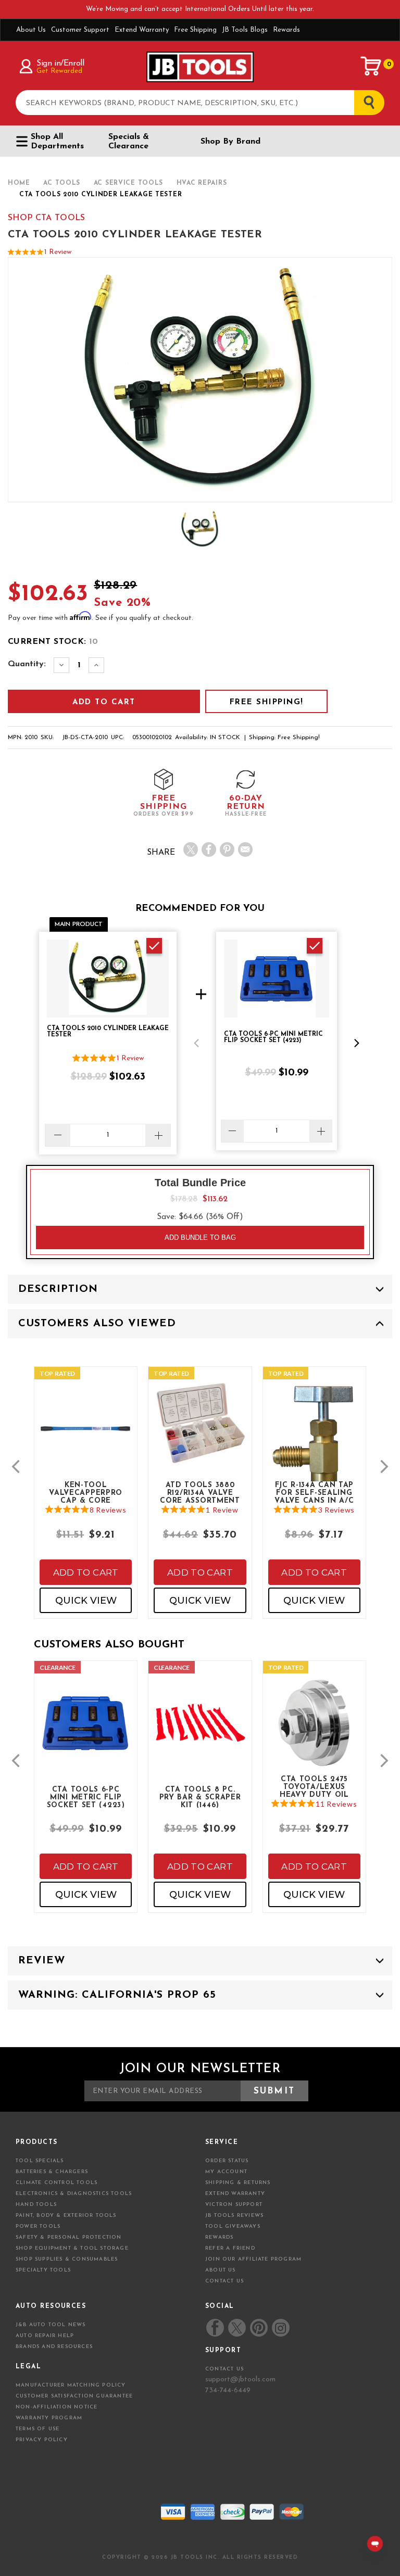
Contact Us (224, 2281)
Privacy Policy (42, 2440)
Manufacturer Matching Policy (71, 2385)
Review (42, 1961)
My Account (226, 2172)
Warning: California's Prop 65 (117, 1995)
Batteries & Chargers (52, 2172)
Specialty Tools (43, 2270)
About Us (31, 30)
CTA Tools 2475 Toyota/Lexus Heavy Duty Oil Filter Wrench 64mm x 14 (314, 1786)
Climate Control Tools (57, 2183)
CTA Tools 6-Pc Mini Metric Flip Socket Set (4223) (86, 1797)
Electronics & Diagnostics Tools (74, 2194)
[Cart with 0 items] (371, 66)
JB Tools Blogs (245, 30)
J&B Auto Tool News (51, 2325)
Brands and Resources (54, 2347)
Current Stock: (53, 642)
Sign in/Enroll (60, 64)
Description (58, 1289)
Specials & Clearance (129, 142)
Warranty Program (49, 2418)
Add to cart (86, 1572)
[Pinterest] (227, 849)
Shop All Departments (57, 142)
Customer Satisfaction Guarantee (74, 2396)
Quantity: (27, 664)
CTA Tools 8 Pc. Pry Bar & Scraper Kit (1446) (200, 1797)
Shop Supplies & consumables (67, 2259)
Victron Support (234, 2205)
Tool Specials (40, 2161)
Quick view (86, 1601)
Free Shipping (195, 30)
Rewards (286, 30)
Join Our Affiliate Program (253, 2259)
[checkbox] (154, 946)
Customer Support (80, 30)
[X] (191, 849)
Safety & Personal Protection (69, 2237)
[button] (196, 1043)
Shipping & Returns (238, 2183)
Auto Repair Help (45, 2336)
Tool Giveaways (233, 2226)
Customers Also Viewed (97, 1324)
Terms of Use (37, 2429)
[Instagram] (280, 2328)
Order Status (227, 2161)
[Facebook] (209, 849)
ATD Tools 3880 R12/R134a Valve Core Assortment (200, 1492)
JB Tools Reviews (234, 2216)
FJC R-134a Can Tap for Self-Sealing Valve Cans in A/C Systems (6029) (314, 1492)
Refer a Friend (230, 2248)
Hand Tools (36, 2205)
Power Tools (38, 2226)
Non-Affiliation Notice (57, 2407)
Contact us (224, 2369)
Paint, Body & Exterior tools (66, 2216)
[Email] (245, 849)
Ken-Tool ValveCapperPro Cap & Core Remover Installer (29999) (86, 1492)
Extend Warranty (142, 30)
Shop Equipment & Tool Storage (72, 2248)
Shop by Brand (230, 142)
